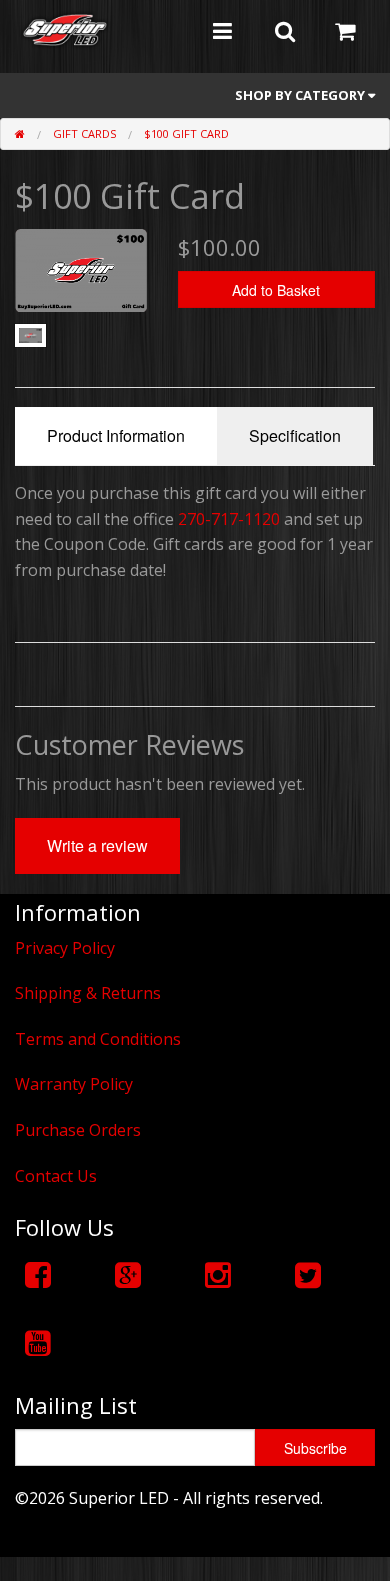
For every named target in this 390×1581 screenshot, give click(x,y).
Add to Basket (276, 290)
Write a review (97, 845)
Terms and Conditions (98, 1039)
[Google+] (128, 1274)
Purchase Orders (78, 1130)
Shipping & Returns (88, 993)
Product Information (116, 435)
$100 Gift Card (186, 133)
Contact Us (56, 1176)
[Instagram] (218, 1274)
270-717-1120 (229, 519)
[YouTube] (38, 1342)
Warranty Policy (74, 1084)
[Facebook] (38, 1274)
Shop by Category (301, 95)
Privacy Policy (65, 948)
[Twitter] (308, 1274)
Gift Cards (84, 133)
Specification (295, 435)
